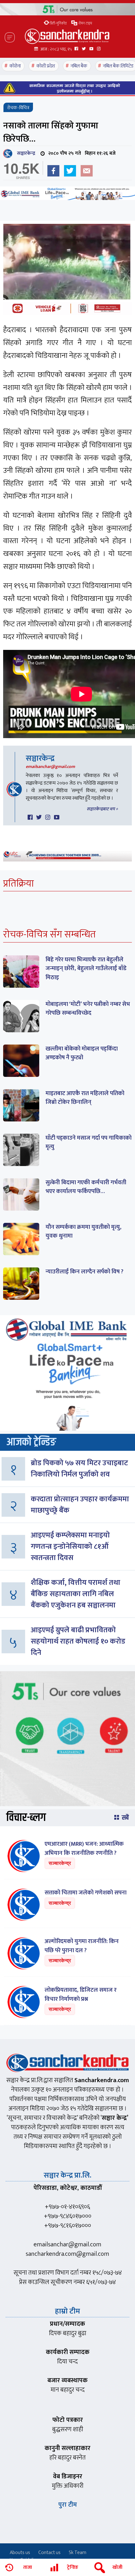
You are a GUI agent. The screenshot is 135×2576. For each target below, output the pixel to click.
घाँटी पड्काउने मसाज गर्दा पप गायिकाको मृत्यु (89, 1142)
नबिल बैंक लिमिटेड (118, 66)
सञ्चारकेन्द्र (25, 153)
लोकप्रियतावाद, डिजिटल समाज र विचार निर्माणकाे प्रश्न (81, 1995)
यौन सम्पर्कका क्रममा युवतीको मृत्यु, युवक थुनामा (84, 1232)
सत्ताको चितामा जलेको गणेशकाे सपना (86, 1893)
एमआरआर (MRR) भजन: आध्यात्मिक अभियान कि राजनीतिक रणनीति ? (84, 1849)
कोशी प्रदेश (46, 66)
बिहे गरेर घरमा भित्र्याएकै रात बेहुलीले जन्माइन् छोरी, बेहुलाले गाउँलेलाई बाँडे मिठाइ (86, 969)
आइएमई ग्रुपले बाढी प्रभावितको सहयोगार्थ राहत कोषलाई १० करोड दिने (78, 1641)
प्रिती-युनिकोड (58, 23)
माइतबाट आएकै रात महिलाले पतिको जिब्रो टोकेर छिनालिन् (85, 1098)
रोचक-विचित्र (18, 108)
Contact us (49, 2553)
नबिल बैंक (79, 66)
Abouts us (20, 2553)
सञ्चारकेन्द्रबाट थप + (102, 809)
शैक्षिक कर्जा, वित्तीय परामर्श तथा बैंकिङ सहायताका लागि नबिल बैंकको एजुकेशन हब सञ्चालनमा (76, 1594)
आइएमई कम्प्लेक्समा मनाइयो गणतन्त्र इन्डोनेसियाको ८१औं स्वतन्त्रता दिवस (70, 1547)
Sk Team (78, 2553)
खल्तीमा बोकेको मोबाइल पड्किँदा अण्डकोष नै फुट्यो (82, 1053)
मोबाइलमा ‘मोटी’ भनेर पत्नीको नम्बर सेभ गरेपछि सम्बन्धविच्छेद (88, 1009)
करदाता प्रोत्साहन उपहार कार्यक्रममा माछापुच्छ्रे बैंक (80, 1505)
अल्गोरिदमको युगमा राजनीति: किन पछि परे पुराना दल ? (82, 1946)
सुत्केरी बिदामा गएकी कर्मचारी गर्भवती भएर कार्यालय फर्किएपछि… (86, 1187)
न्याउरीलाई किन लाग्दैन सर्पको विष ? (84, 1272)
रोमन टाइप (85, 23)
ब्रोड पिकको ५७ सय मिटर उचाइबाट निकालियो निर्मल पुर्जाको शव (79, 1469)
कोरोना (15, 66)
